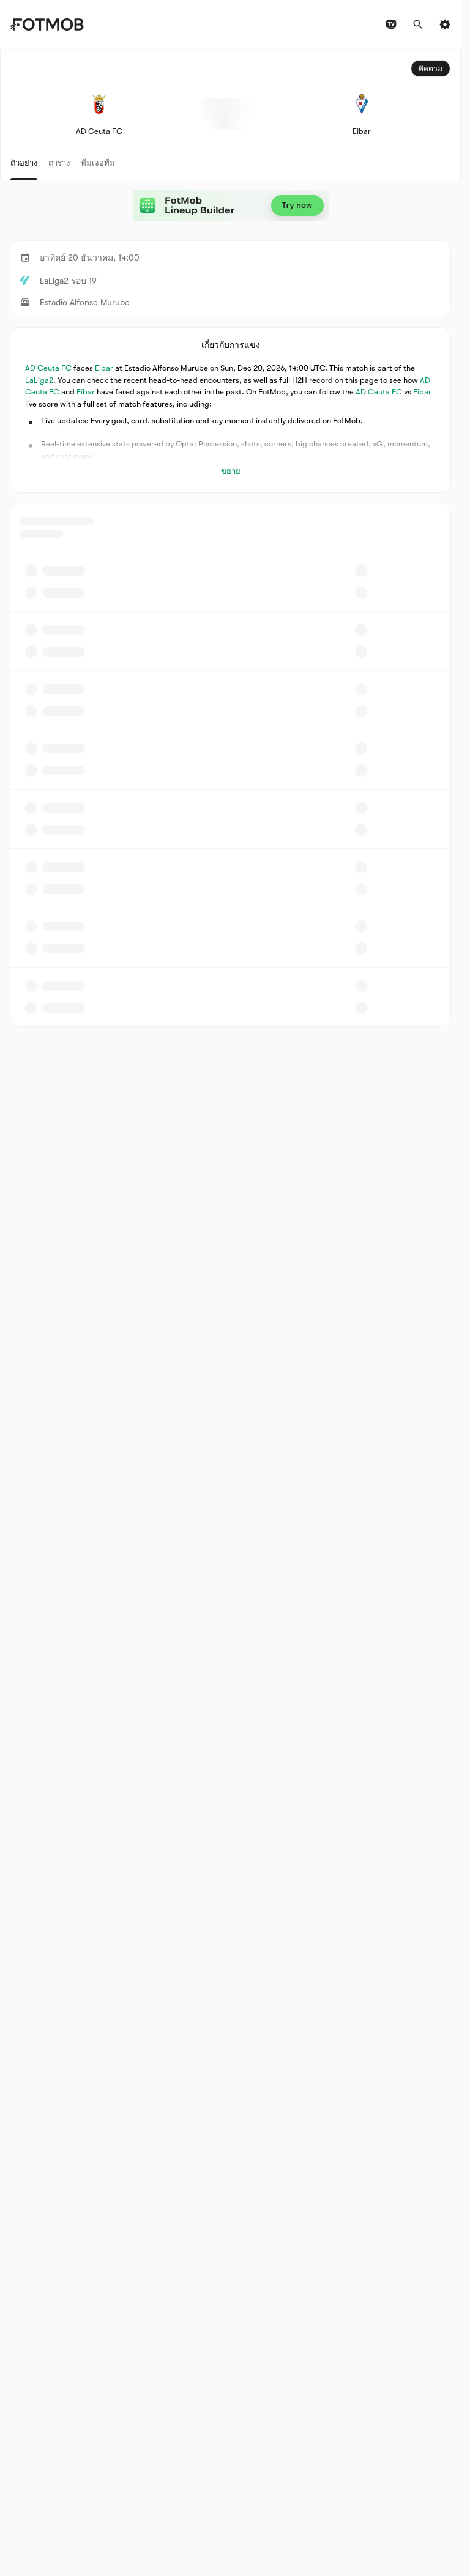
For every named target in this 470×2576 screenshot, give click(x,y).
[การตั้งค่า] (445, 24)
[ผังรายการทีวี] (391, 24)
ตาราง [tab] (59, 163)
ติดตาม (431, 68)
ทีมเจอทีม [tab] (98, 163)
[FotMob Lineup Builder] (231, 205)
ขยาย (231, 471)
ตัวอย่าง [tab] (24, 163)
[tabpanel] (230, 538)
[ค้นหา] (418, 24)
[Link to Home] (47, 24)
